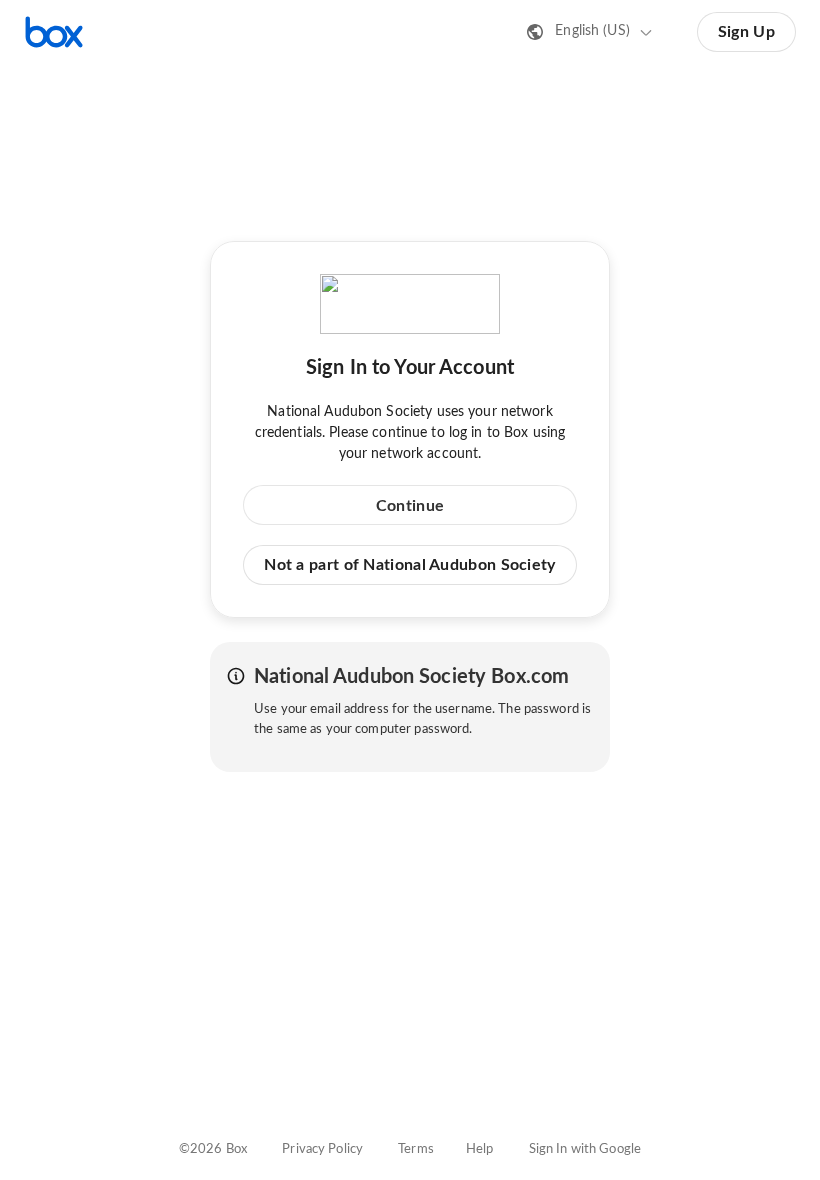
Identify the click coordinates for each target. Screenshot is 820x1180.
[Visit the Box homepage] (54, 32)
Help (480, 1149)
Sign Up (746, 32)
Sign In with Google (585, 1149)
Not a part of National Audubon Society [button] (409, 565)
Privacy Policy (322, 1149)
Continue (410, 506)
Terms (416, 1149)
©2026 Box (213, 1149)
